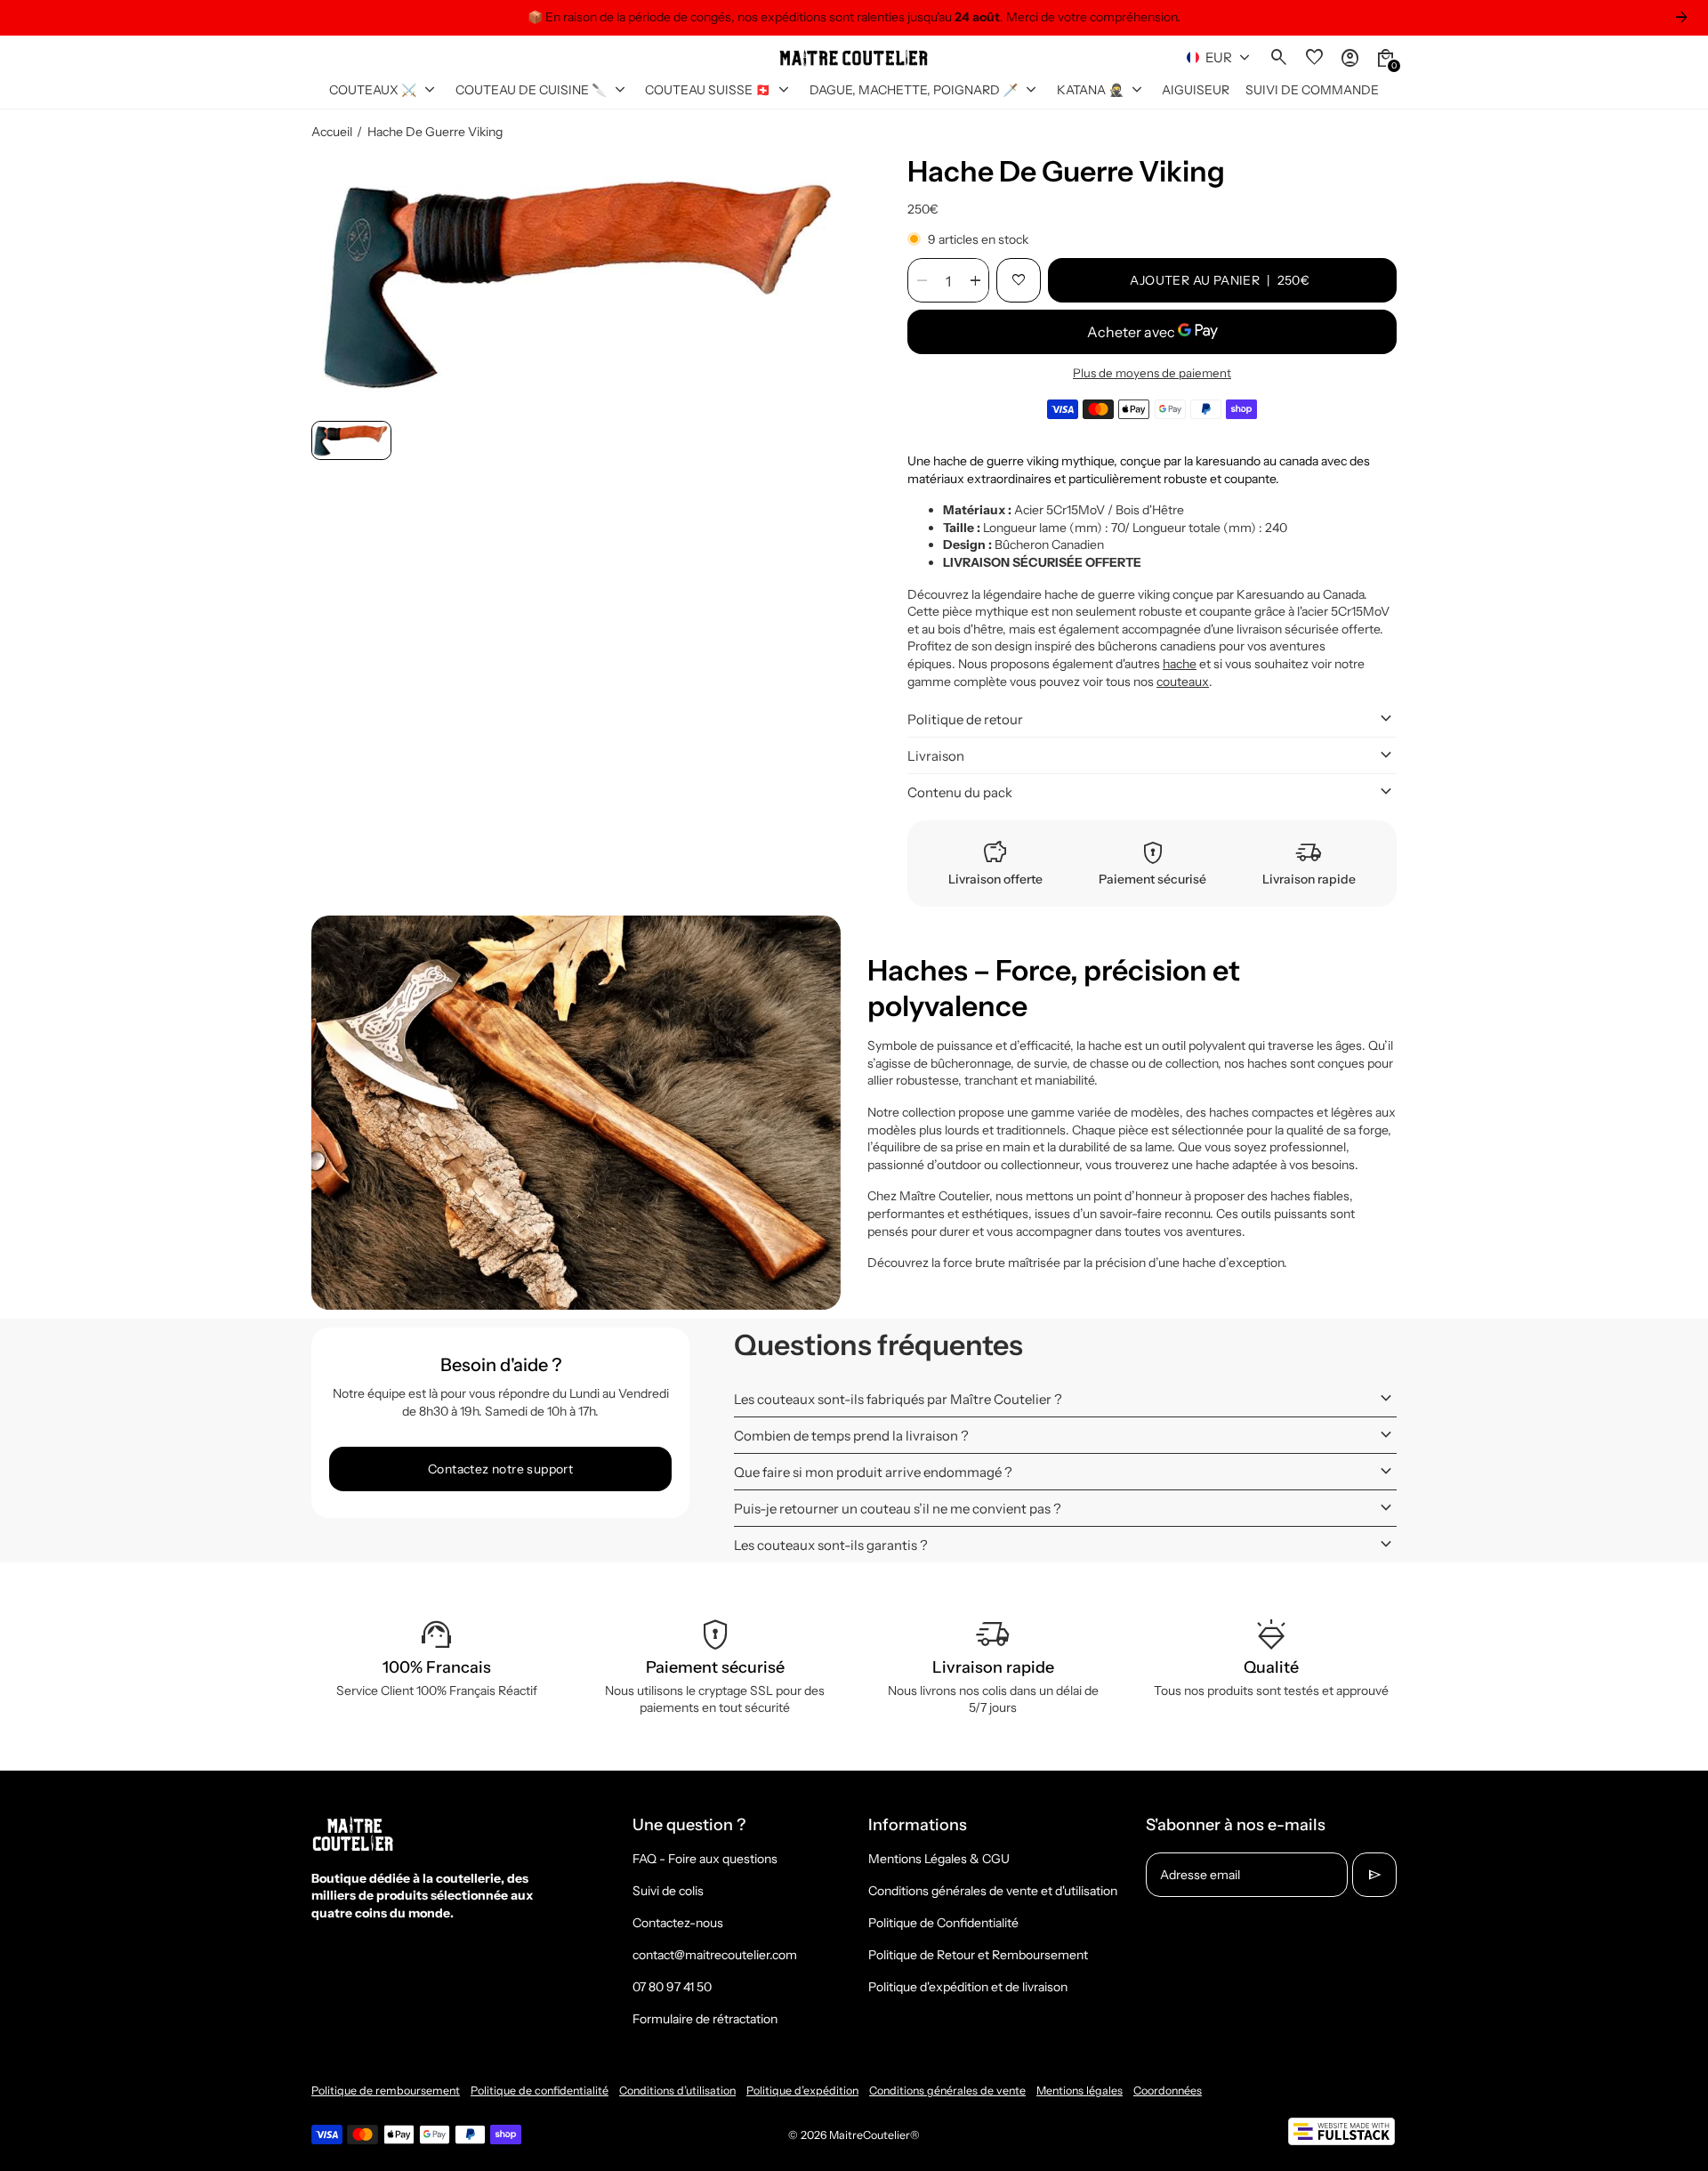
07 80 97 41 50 (672, 1987)
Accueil (332, 132)
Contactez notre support (500, 1469)
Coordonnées (1168, 2090)
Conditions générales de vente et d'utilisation (993, 1891)
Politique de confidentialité (540, 2090)
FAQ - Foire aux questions (705, 1859)
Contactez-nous (678, 1923)
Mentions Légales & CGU (939, 1859)
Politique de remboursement (386, 2090)
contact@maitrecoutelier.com (715, 1955)
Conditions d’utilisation (677, 2090)
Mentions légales (1080, 2090)
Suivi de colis (668, 1891)
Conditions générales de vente (947, 2090)
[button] (351, 440)
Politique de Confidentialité (943, 1923)
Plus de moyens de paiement (1152, 373)
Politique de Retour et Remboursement (978, 1955)
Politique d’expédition (802, 2090)
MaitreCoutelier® (874, 2135)
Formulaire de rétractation (705, 2019)
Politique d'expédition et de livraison (968, 1987)
